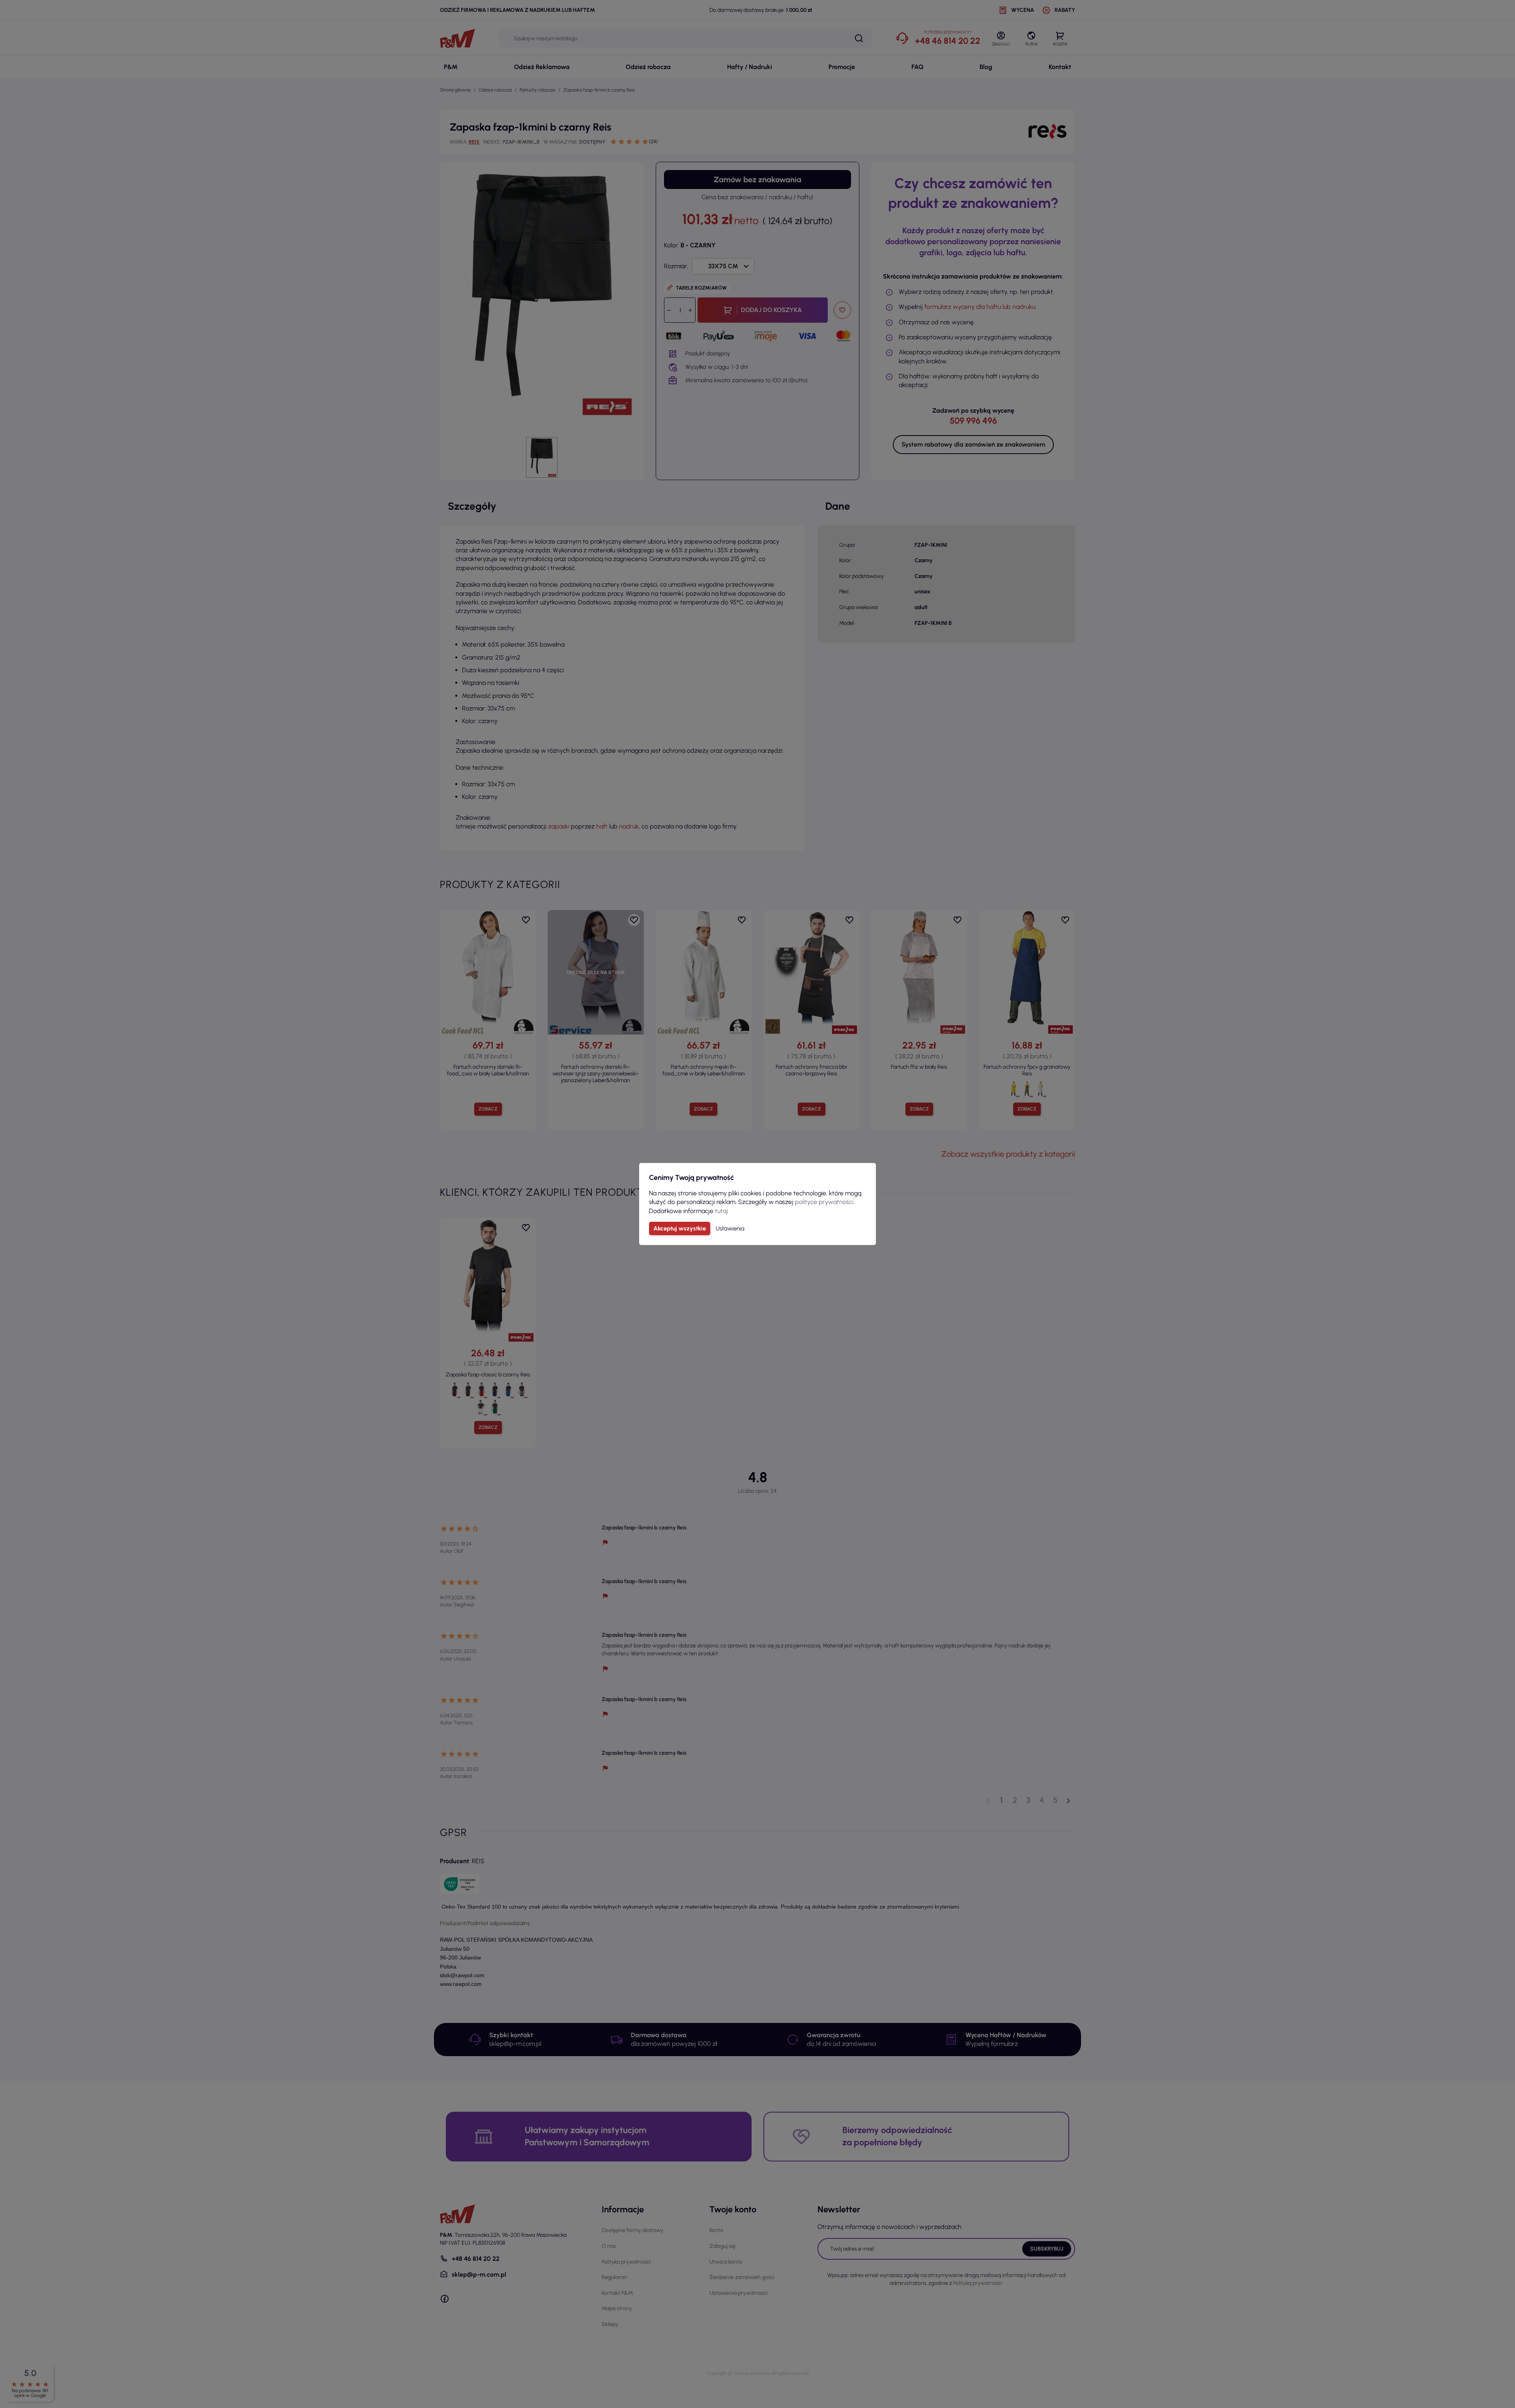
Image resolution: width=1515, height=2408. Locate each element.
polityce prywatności (824, 1202)
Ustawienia (730, 1228)
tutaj (721, 1211)
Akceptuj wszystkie (680, 1228)
